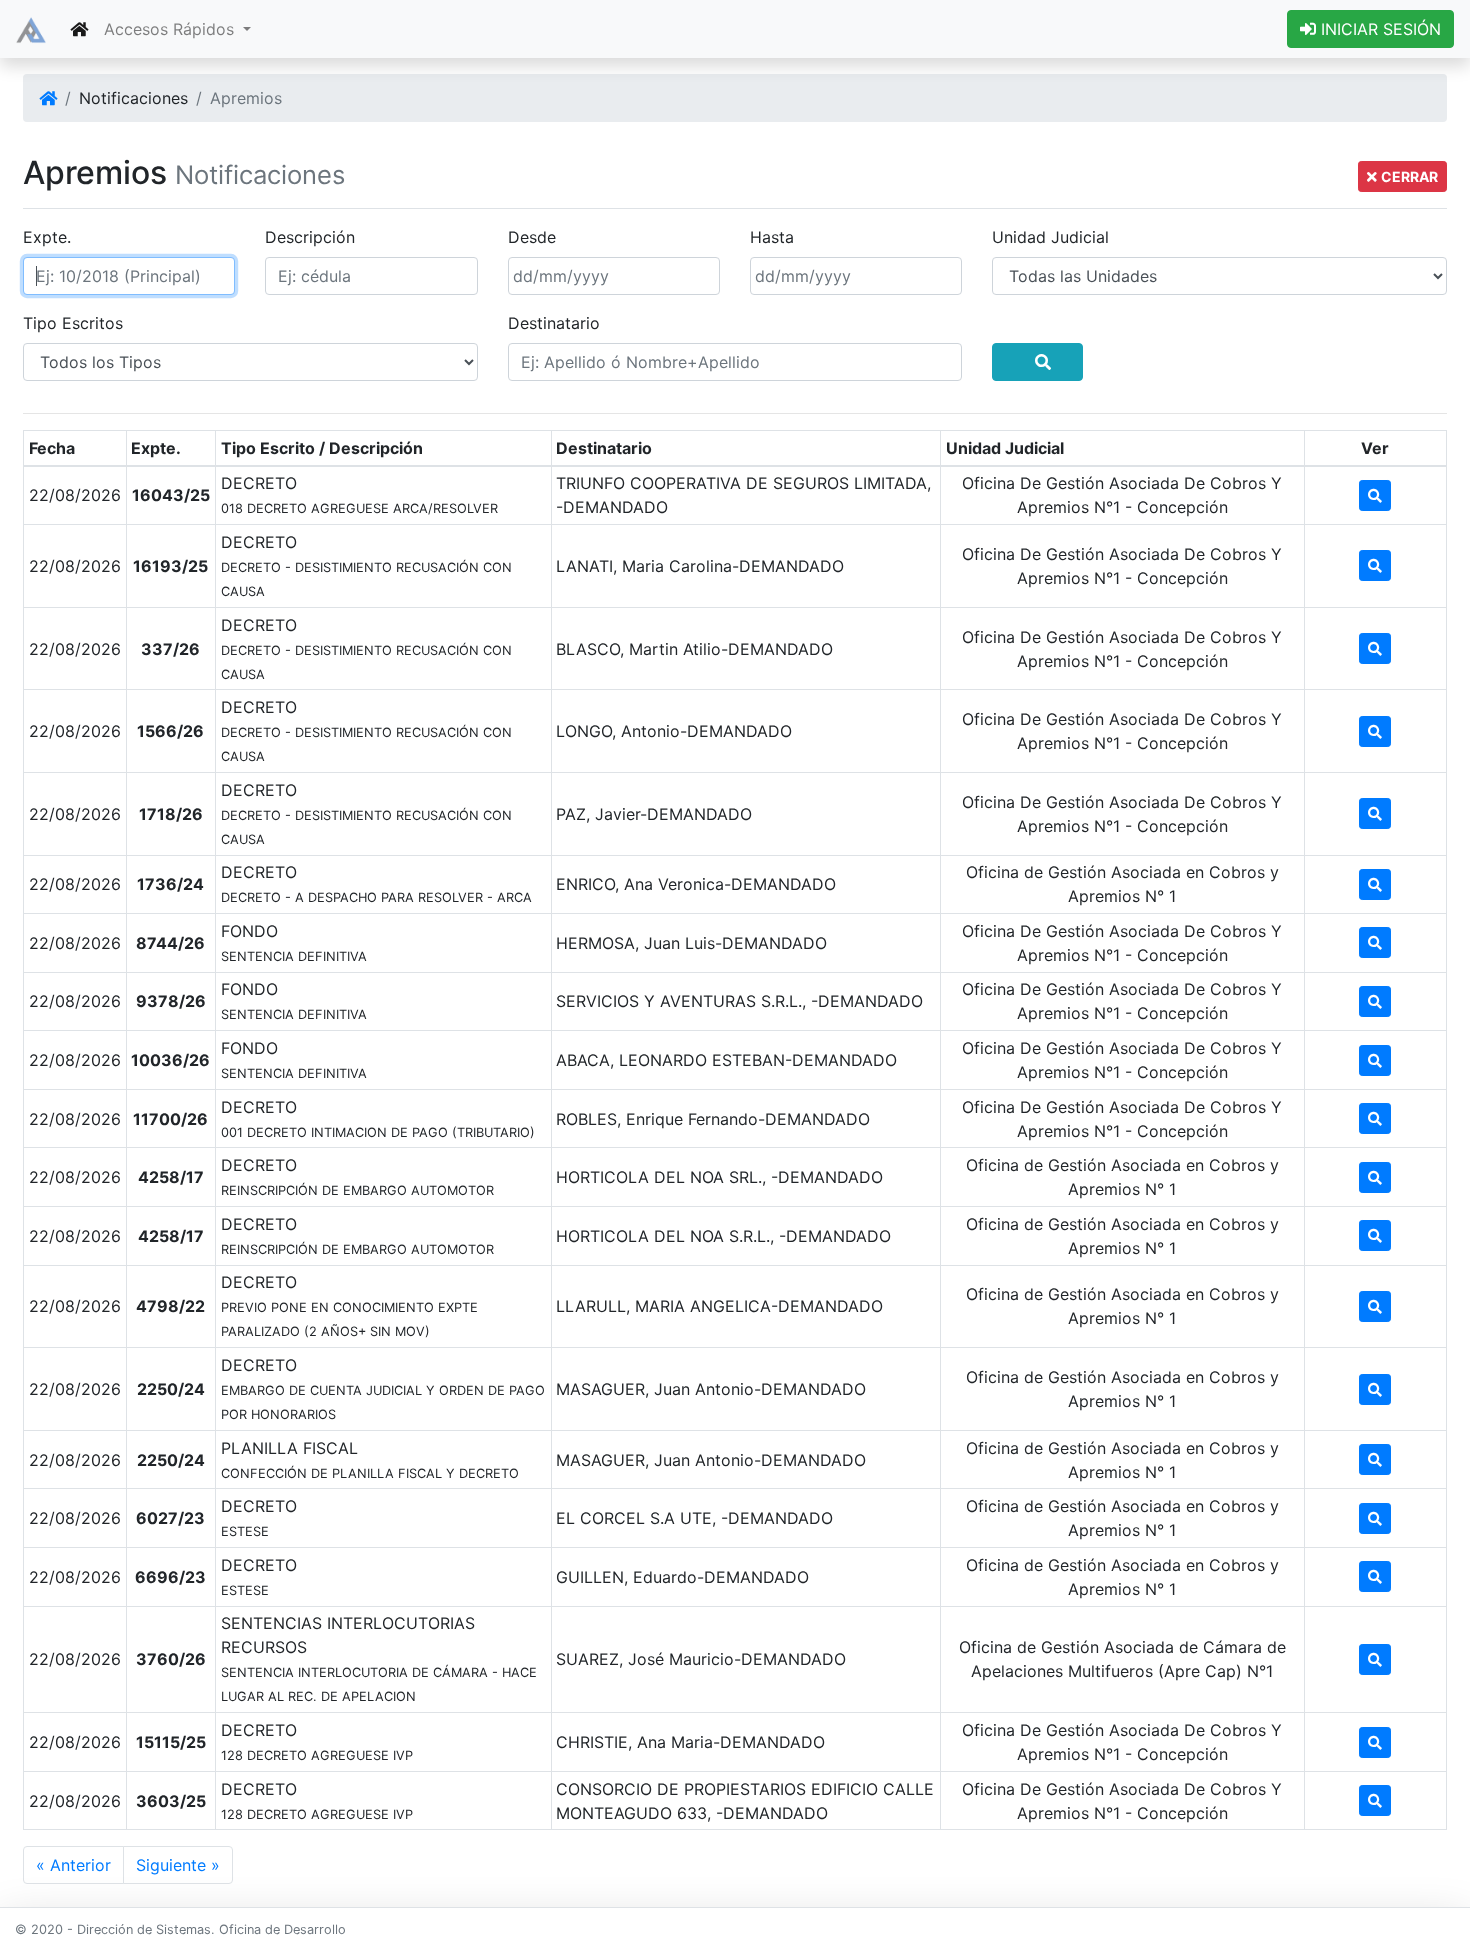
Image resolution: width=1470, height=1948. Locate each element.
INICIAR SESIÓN (1378, 29)
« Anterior (73, 1865)
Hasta (772, 237)
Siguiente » (178, 1865)
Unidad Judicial (1050, 237)
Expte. (47, 237)
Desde (532, 237)
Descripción (310, 237)
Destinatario (554, 323)
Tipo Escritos (73, 323)
